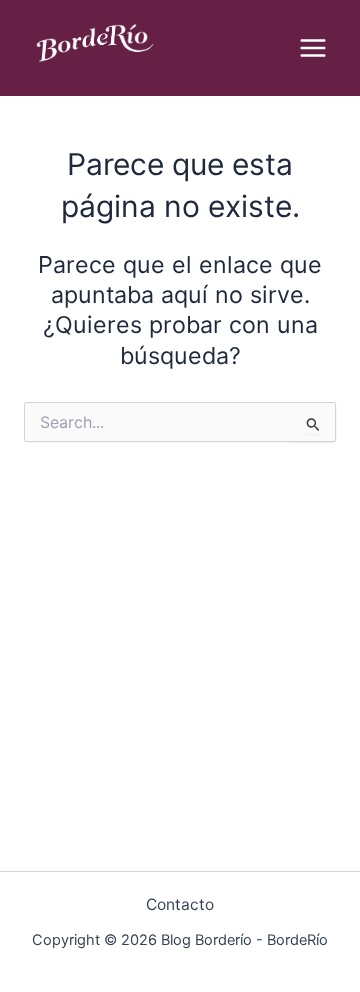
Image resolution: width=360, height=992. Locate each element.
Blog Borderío (96, 80)
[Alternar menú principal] (313, 47)
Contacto (180, 904)
